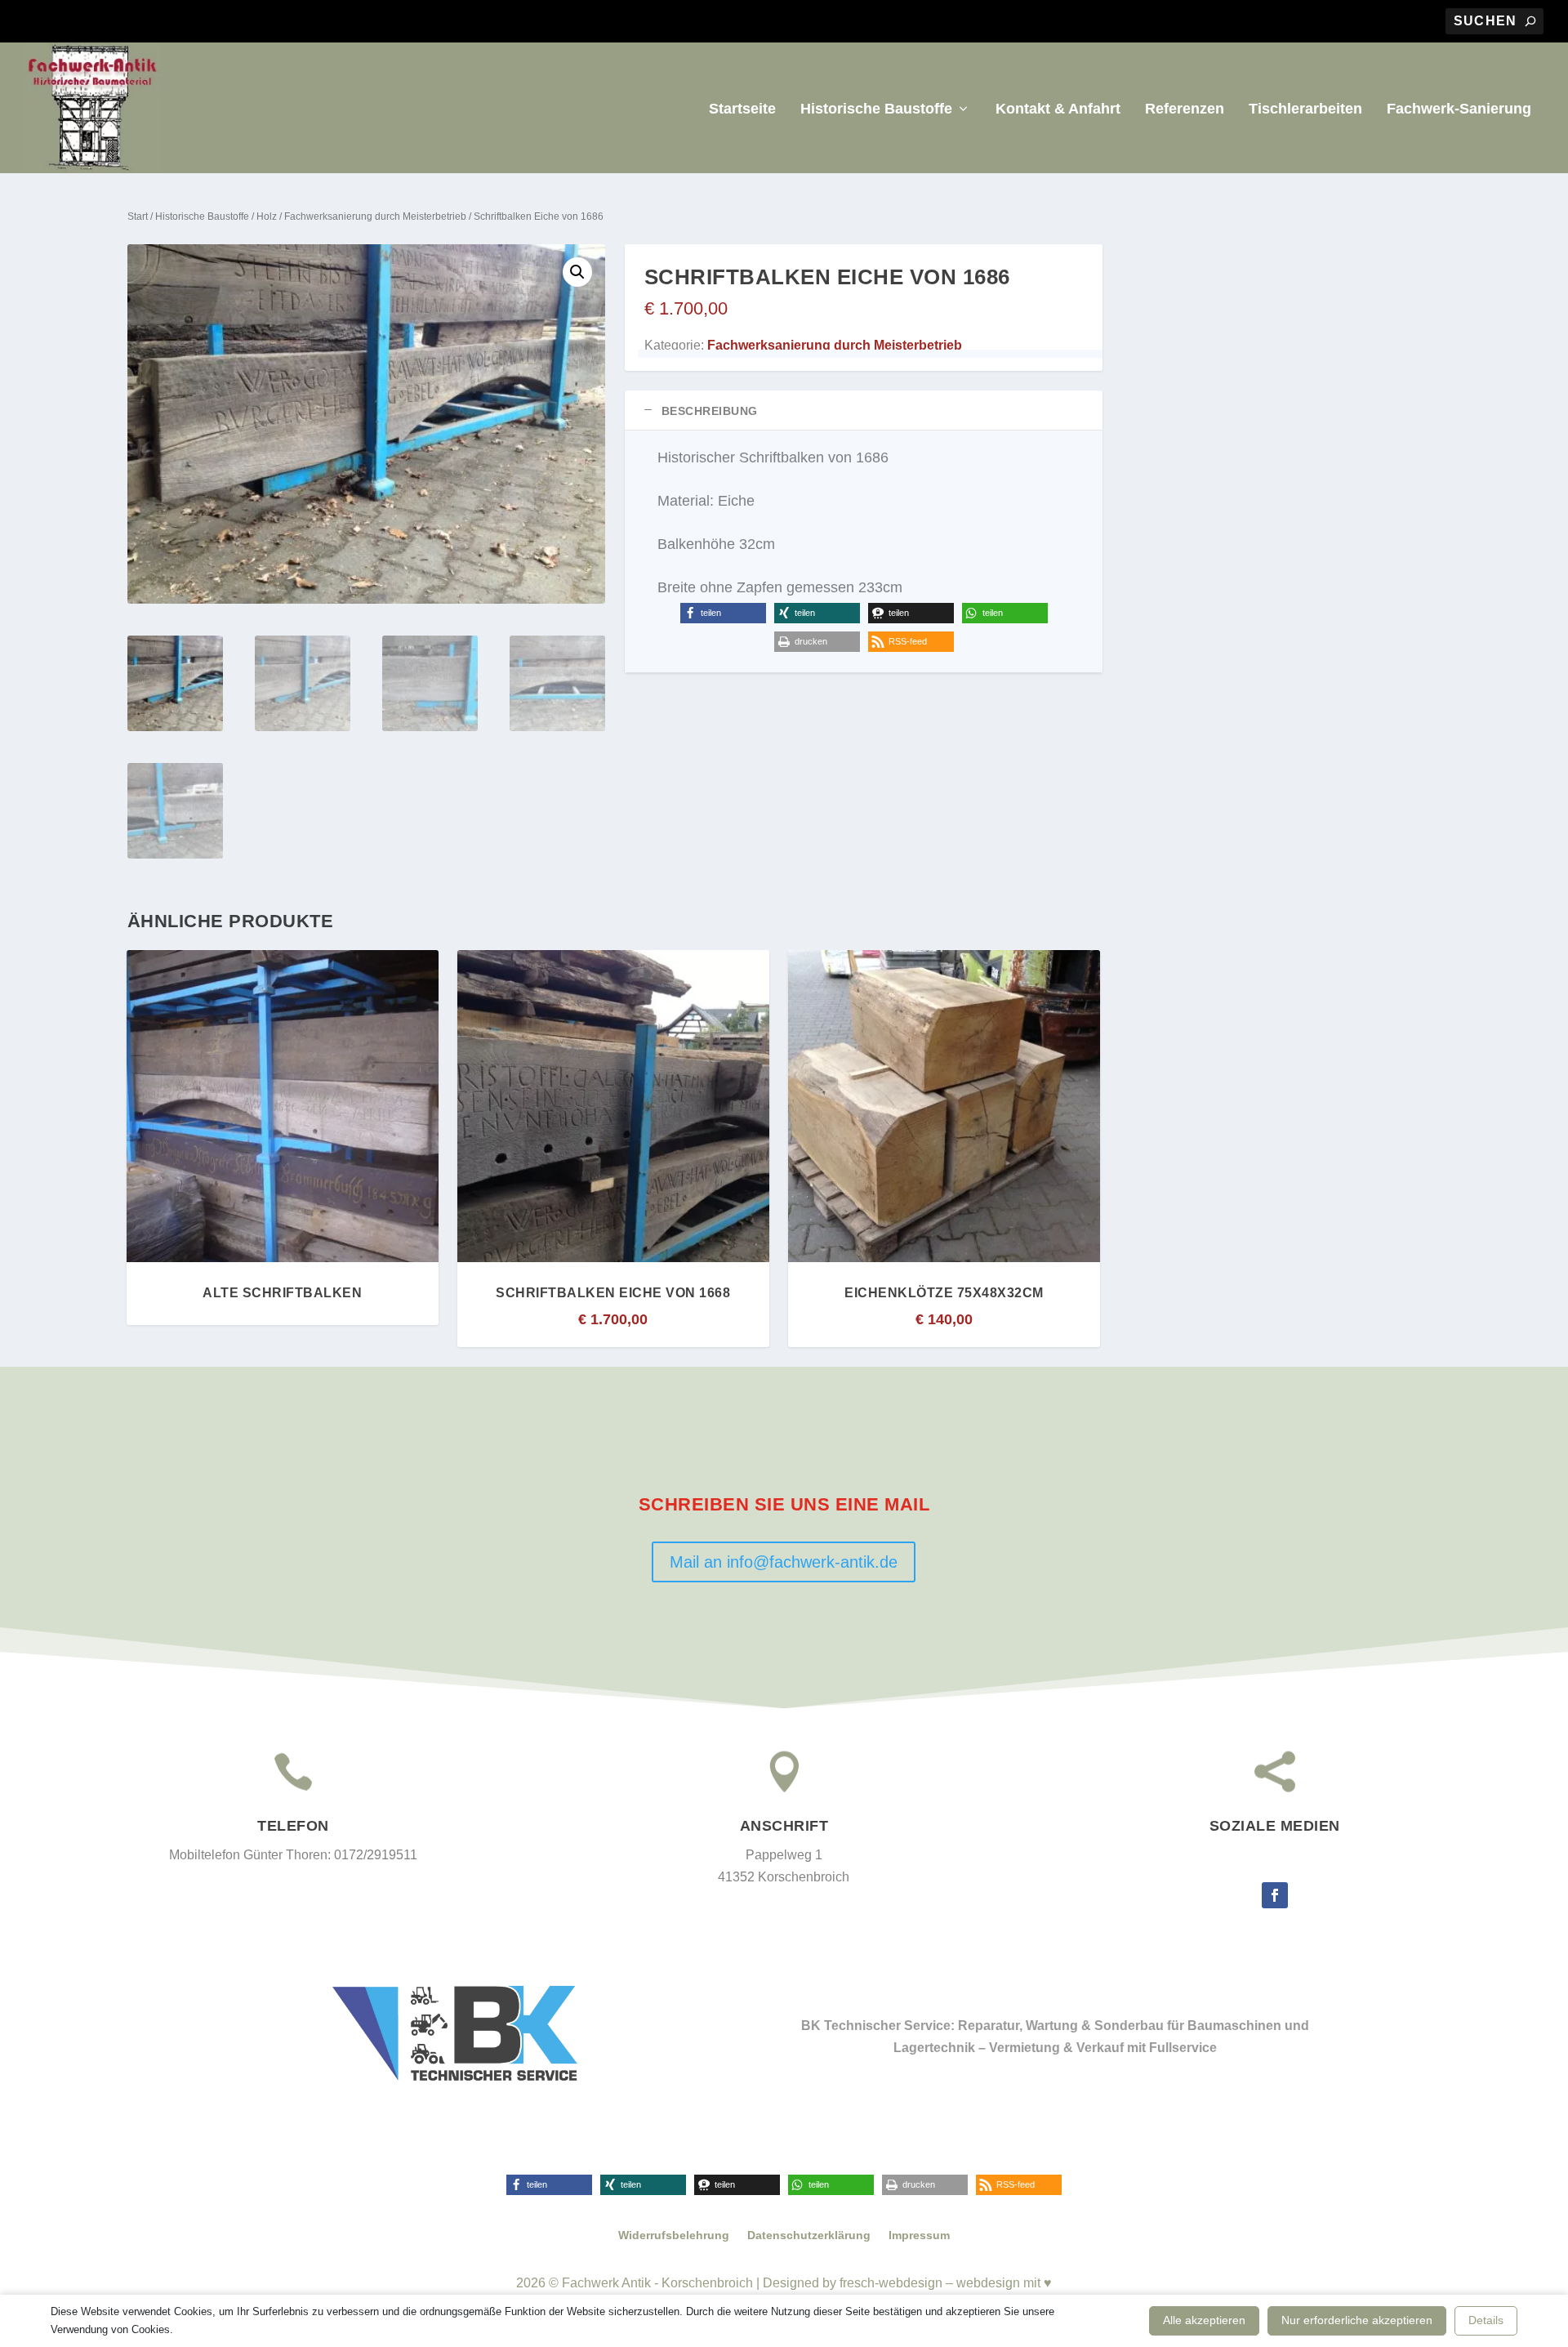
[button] (577, 272)
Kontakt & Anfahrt (1058, 109)
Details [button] (1486, 2320)
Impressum (919, 2235)
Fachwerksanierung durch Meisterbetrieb (375, 216)
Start (138, 216)
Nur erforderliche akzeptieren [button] (1357, 2320)
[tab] (864, 411)
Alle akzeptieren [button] (1204, 2320)
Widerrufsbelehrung (674, 2235)
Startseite (742, 109)
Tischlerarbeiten (1305, 109)
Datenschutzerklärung (809, 2235)
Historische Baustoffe (876, 109)
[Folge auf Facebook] (1275, 1895)
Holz (267, 216)
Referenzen (1185, 109)
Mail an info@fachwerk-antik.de (784, 1562)
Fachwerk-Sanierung (1459, 109)
